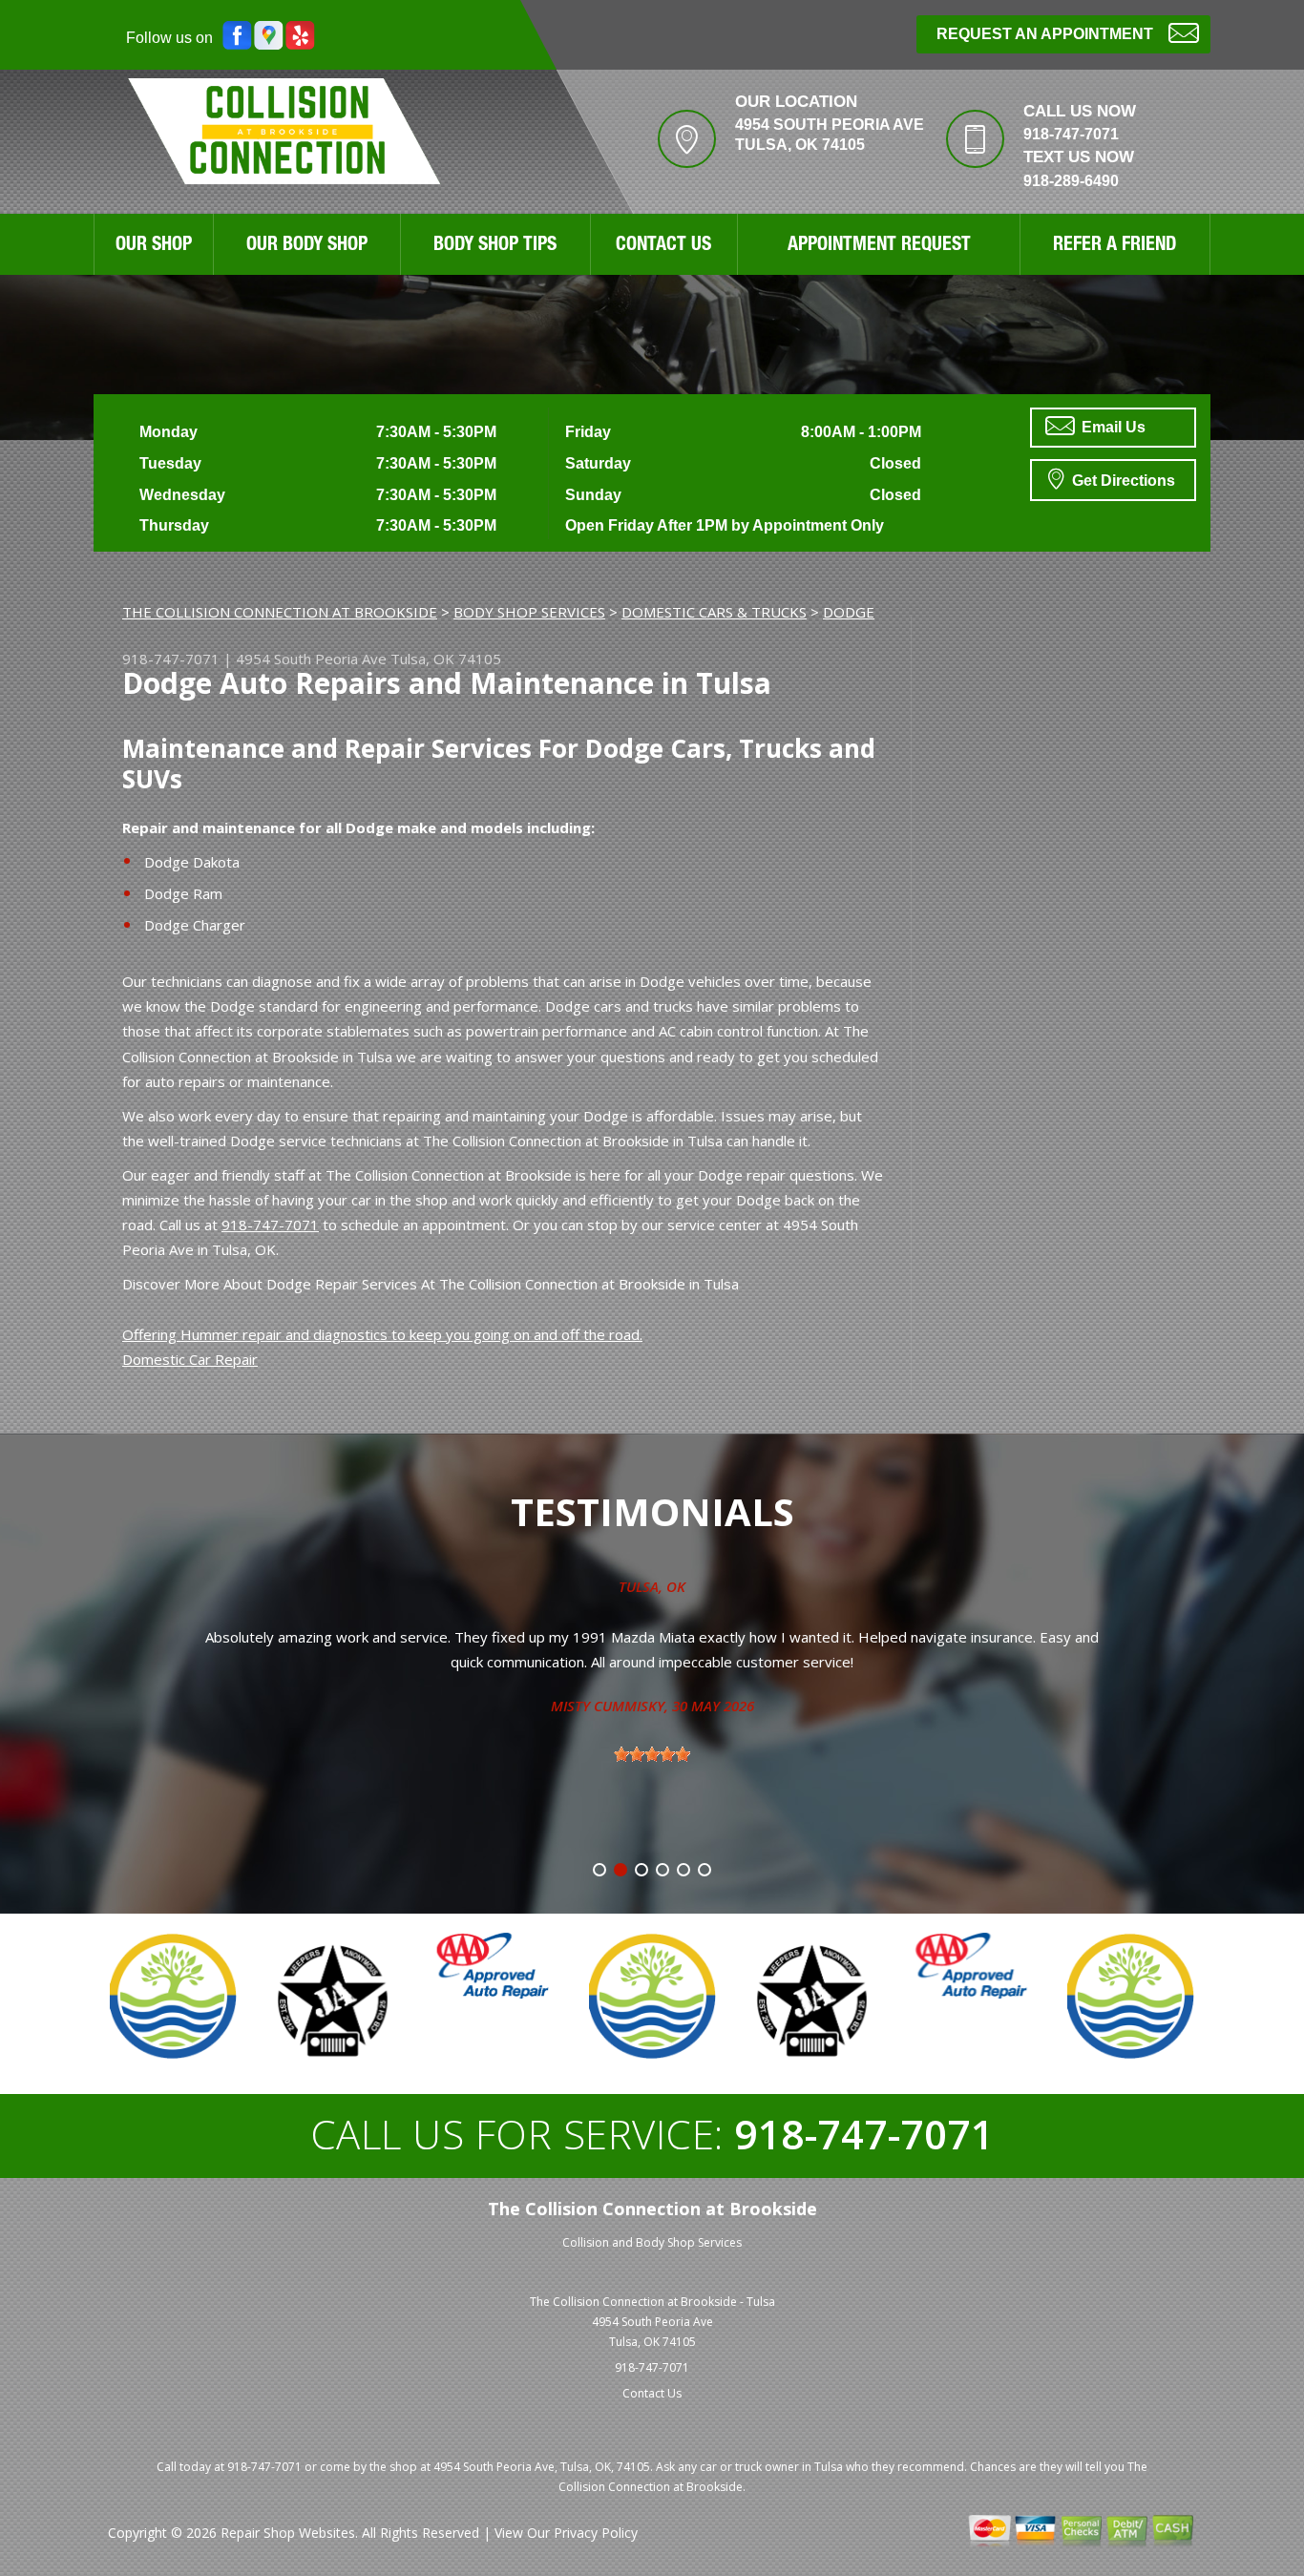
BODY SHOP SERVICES (529, 612)
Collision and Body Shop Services (652, 2242)
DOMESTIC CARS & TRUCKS (714, 612)
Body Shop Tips (495, 246)
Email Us (1112, 427)
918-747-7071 (1071, 134)
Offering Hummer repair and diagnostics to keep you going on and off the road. (382, 1334)
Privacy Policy (596, 2533)
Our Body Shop (307, 246)
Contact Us (663, 246)
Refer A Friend (1115, 246)
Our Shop (154, 246)
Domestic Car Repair (190, 1359)
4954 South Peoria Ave (311, 659)
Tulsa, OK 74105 (446, 659)
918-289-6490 (1071, 181)
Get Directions (1122, 481)
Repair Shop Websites (288, 2533)
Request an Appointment (1045, 34)
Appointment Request (879, 246)
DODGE (849, 612)
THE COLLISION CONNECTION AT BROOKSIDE (280, 612)
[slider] (652, 1754)
